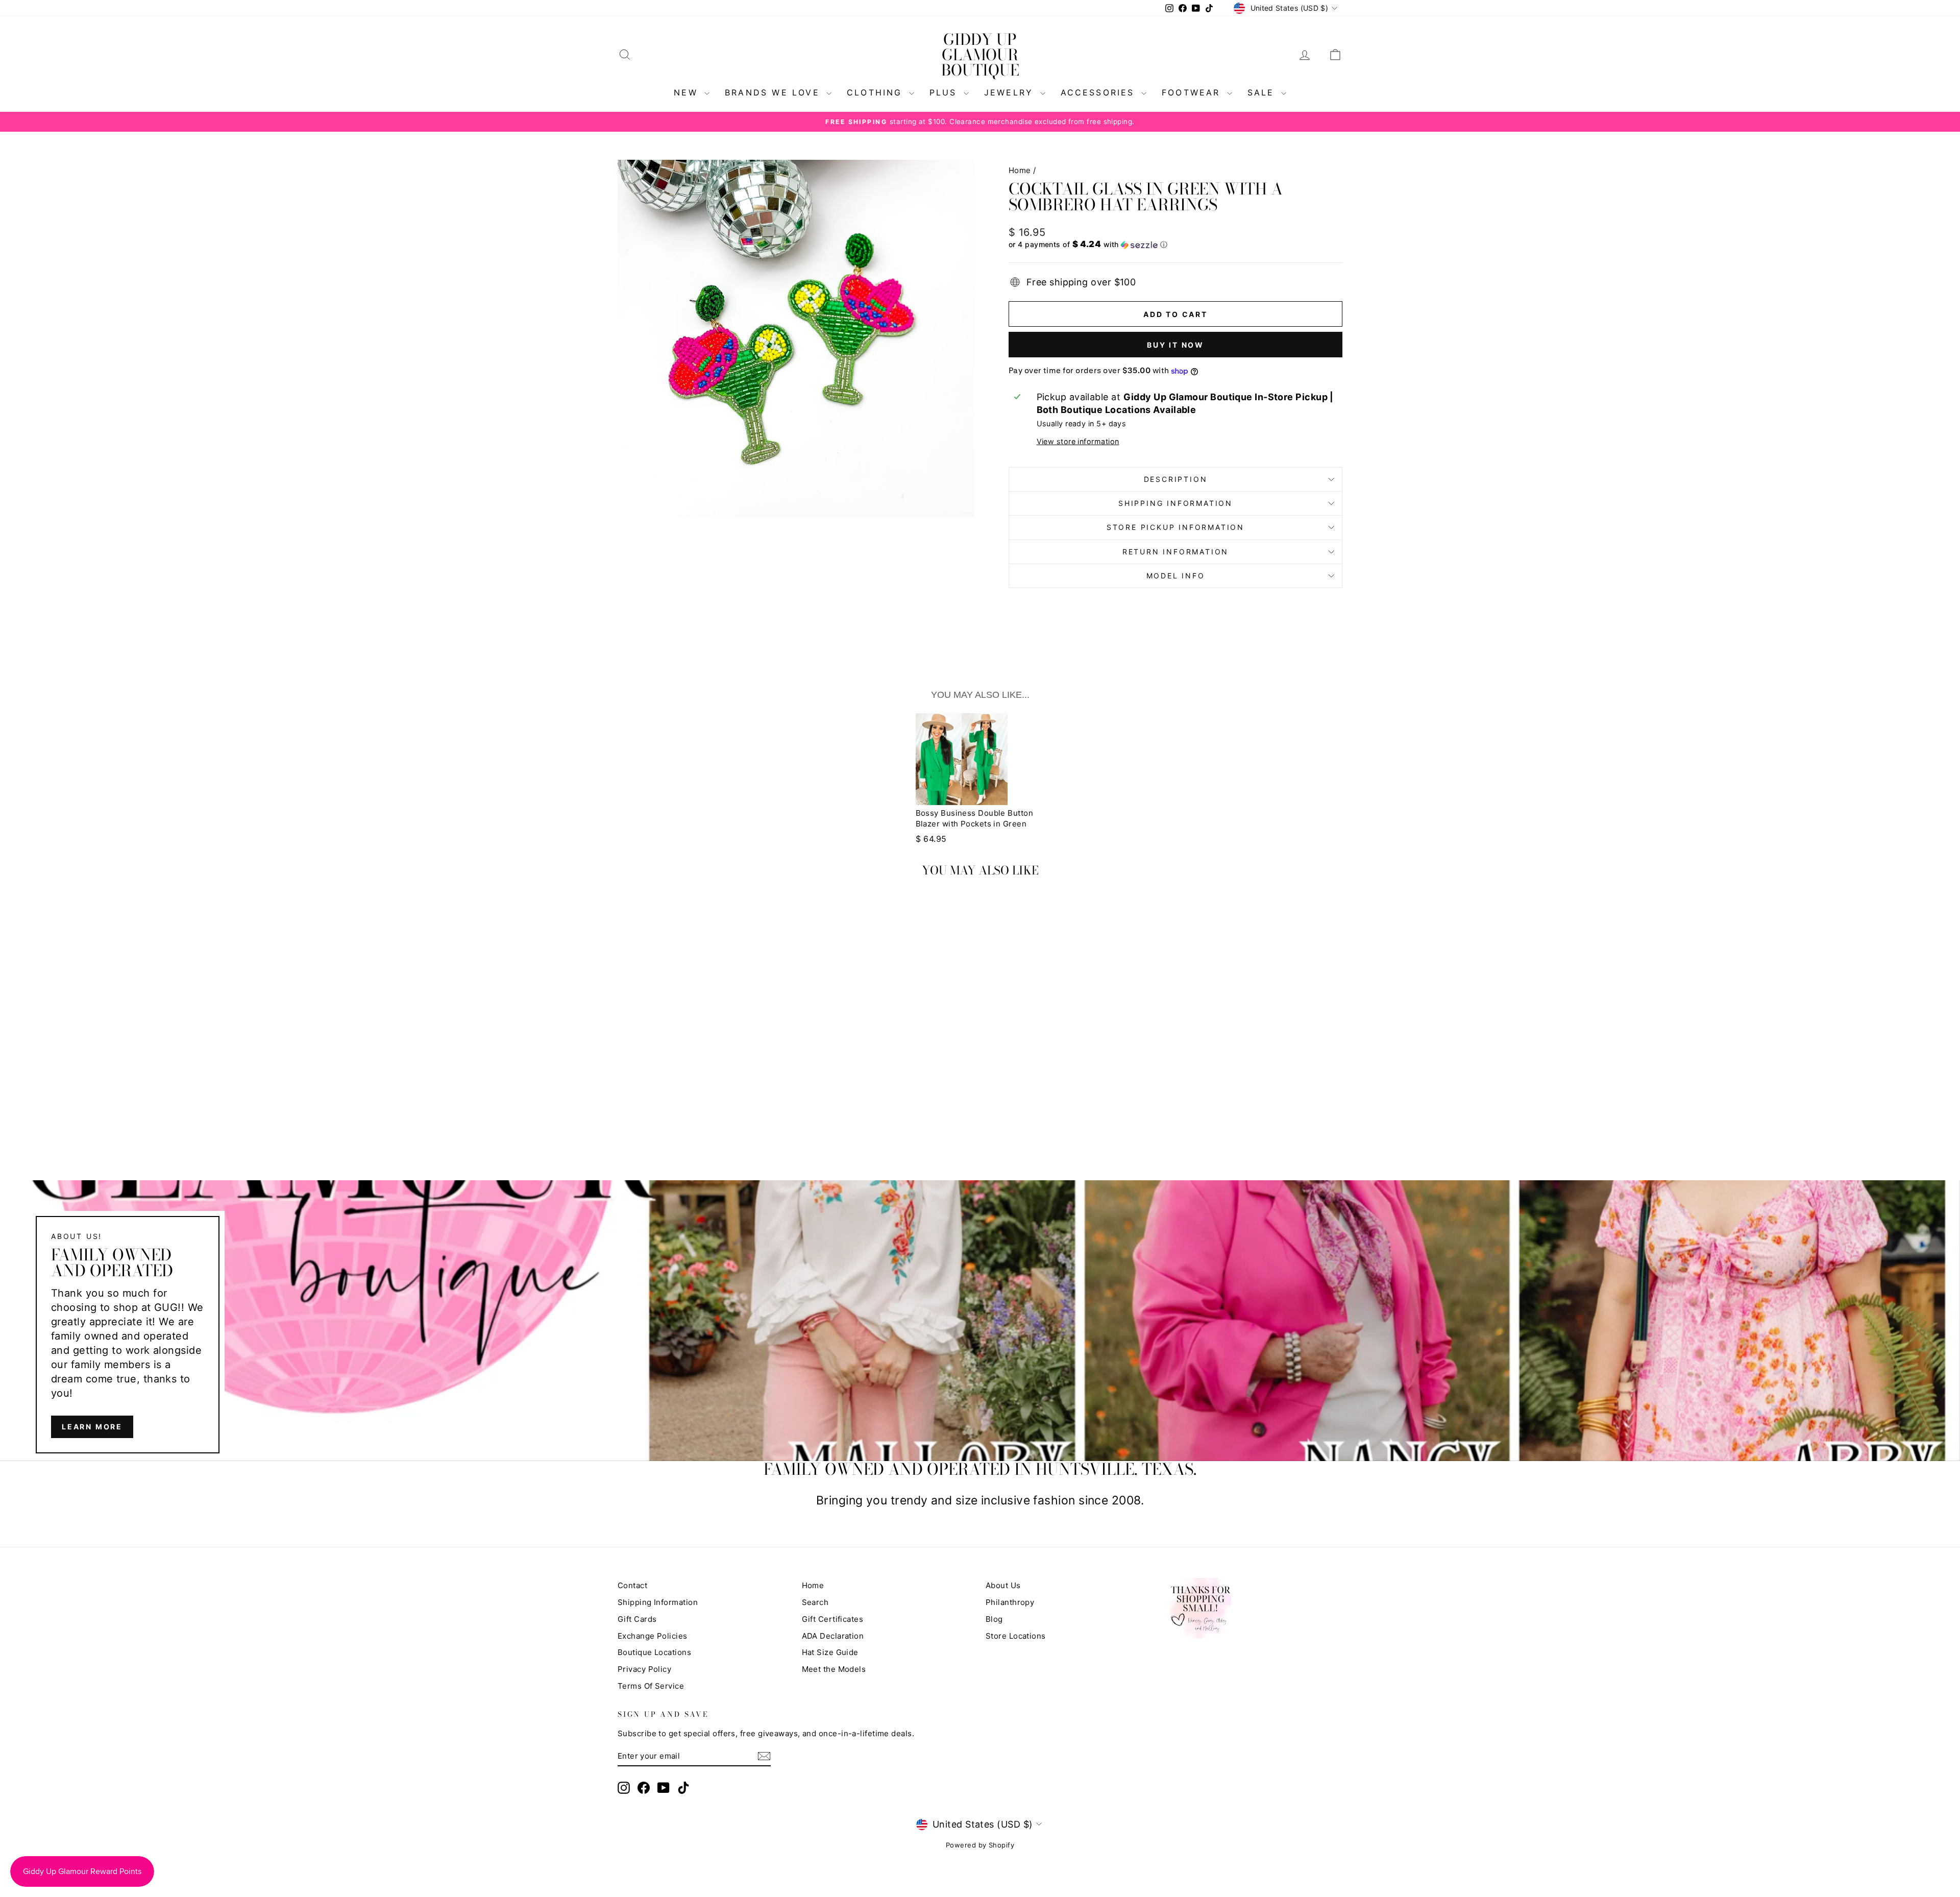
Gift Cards (637, 1619)
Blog (994, 1619)
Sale (1263, 92)
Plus (945, 92)
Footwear (1193, 92)
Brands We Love (774, 92)
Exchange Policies (653, 1636)
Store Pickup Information (1175, 527)
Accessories (1100, 92)
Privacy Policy (644, 1669)
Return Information (1175, 552)
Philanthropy (1010, 1602)
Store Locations (1016, 1636)
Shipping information (1175, 503)
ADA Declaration (833, 1636)
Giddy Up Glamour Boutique (980, 55)
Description (1176, 479)
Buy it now (1175, 345)
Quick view (704, 1063)
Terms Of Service (651, 1686)
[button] (1175, 245)
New (688, 92)
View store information (1078, 441)
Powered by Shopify (980, 1845)
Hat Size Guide (830, 1652)
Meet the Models (834, 1669)
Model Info (1176, 576)
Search (815, 1602)
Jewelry (1011, 92)
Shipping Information (658, 1602)
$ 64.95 (931, 839)
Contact (632, 1585)
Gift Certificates (833, 1619)
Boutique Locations (654, 1652)
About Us (1003, 1585)
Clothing (877, 92)
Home (1020, 170)
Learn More (92, 1427)
